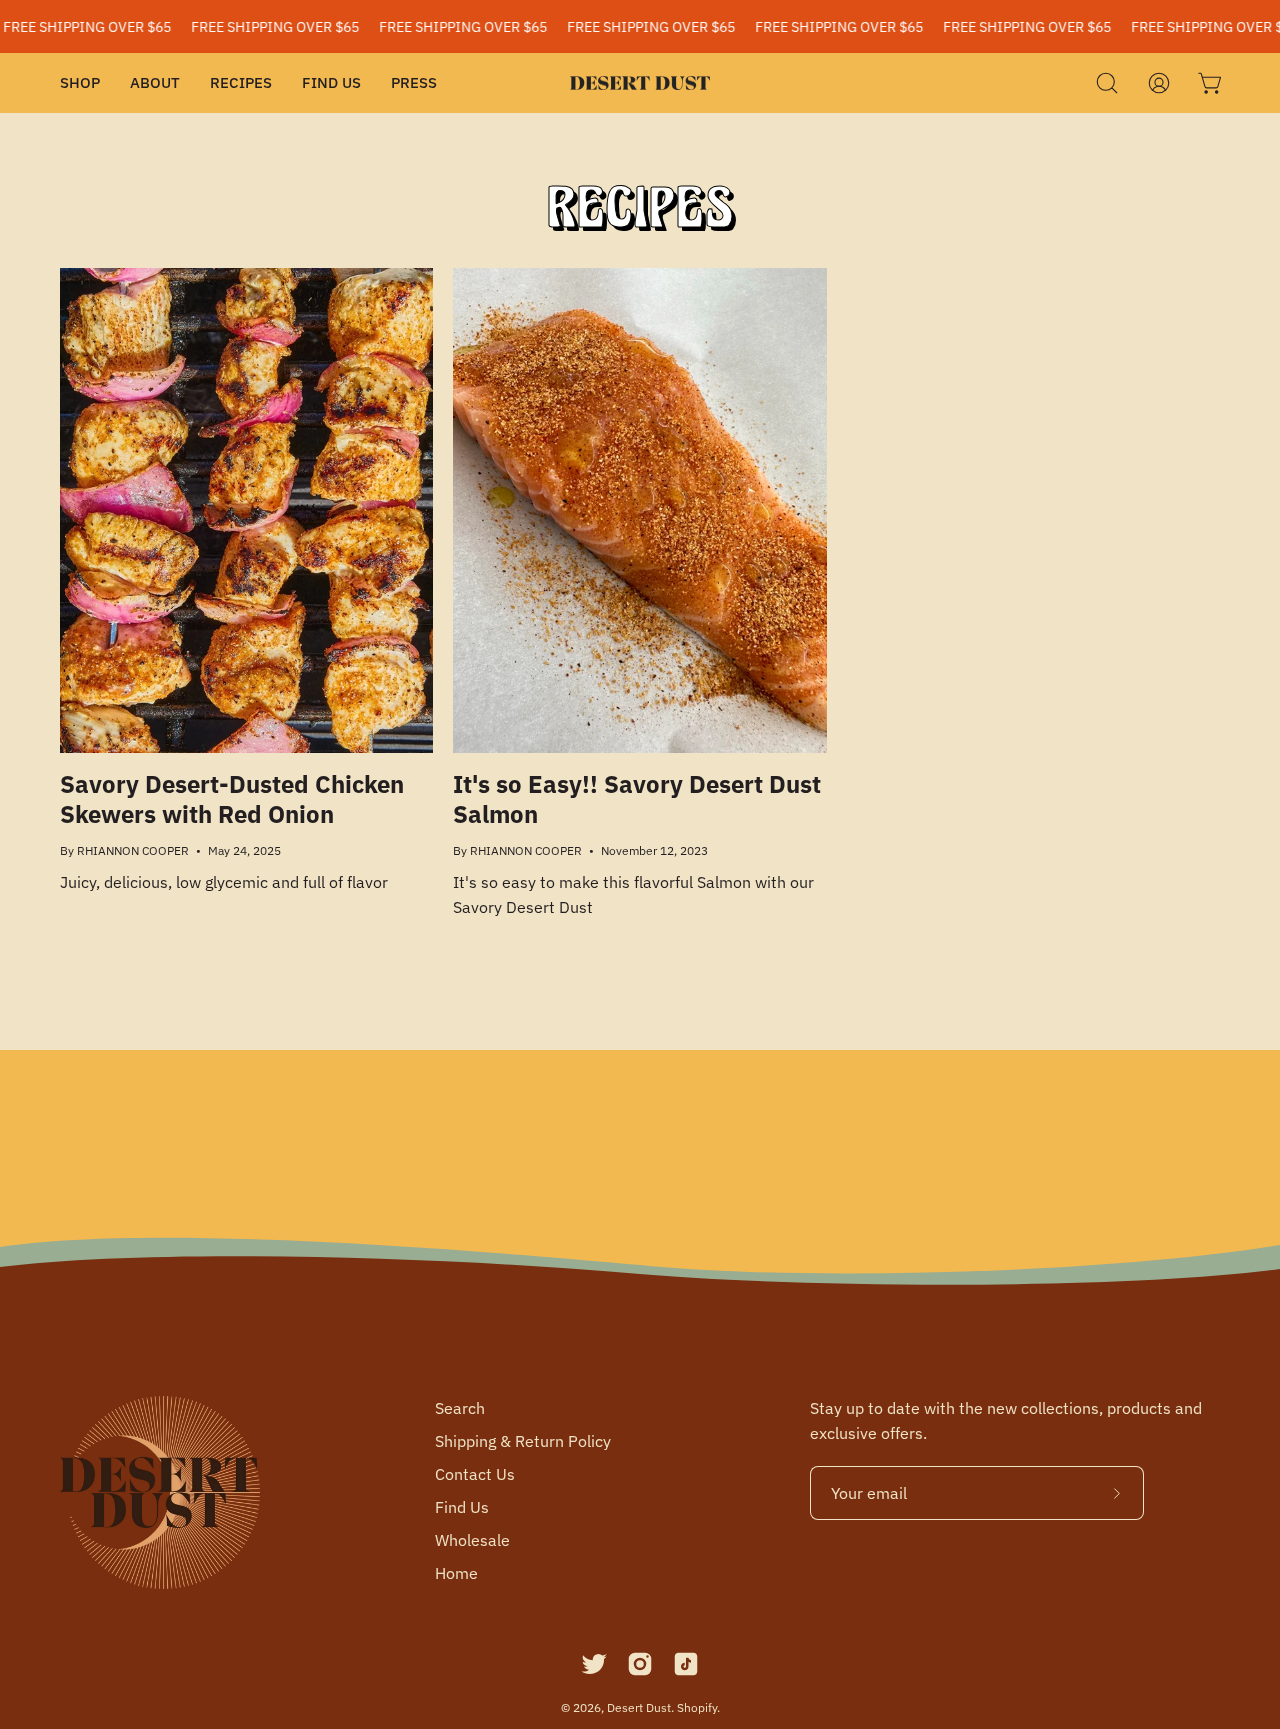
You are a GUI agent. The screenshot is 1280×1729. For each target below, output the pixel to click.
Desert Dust (639, 1707)
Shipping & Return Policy (523, 1441)
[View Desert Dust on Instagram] (640, 1664)
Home (456, 1573)
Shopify (697, 1707)
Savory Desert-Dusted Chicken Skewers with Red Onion (232, 799)
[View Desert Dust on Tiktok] (686, 1664)
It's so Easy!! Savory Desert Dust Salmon (637, 799)
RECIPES (640, 210)
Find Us (462, 1507)
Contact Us (475, 1474)
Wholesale (472, 1540)
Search (460, 1408)
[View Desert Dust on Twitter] (594, 1664)
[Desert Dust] (640, 83)
